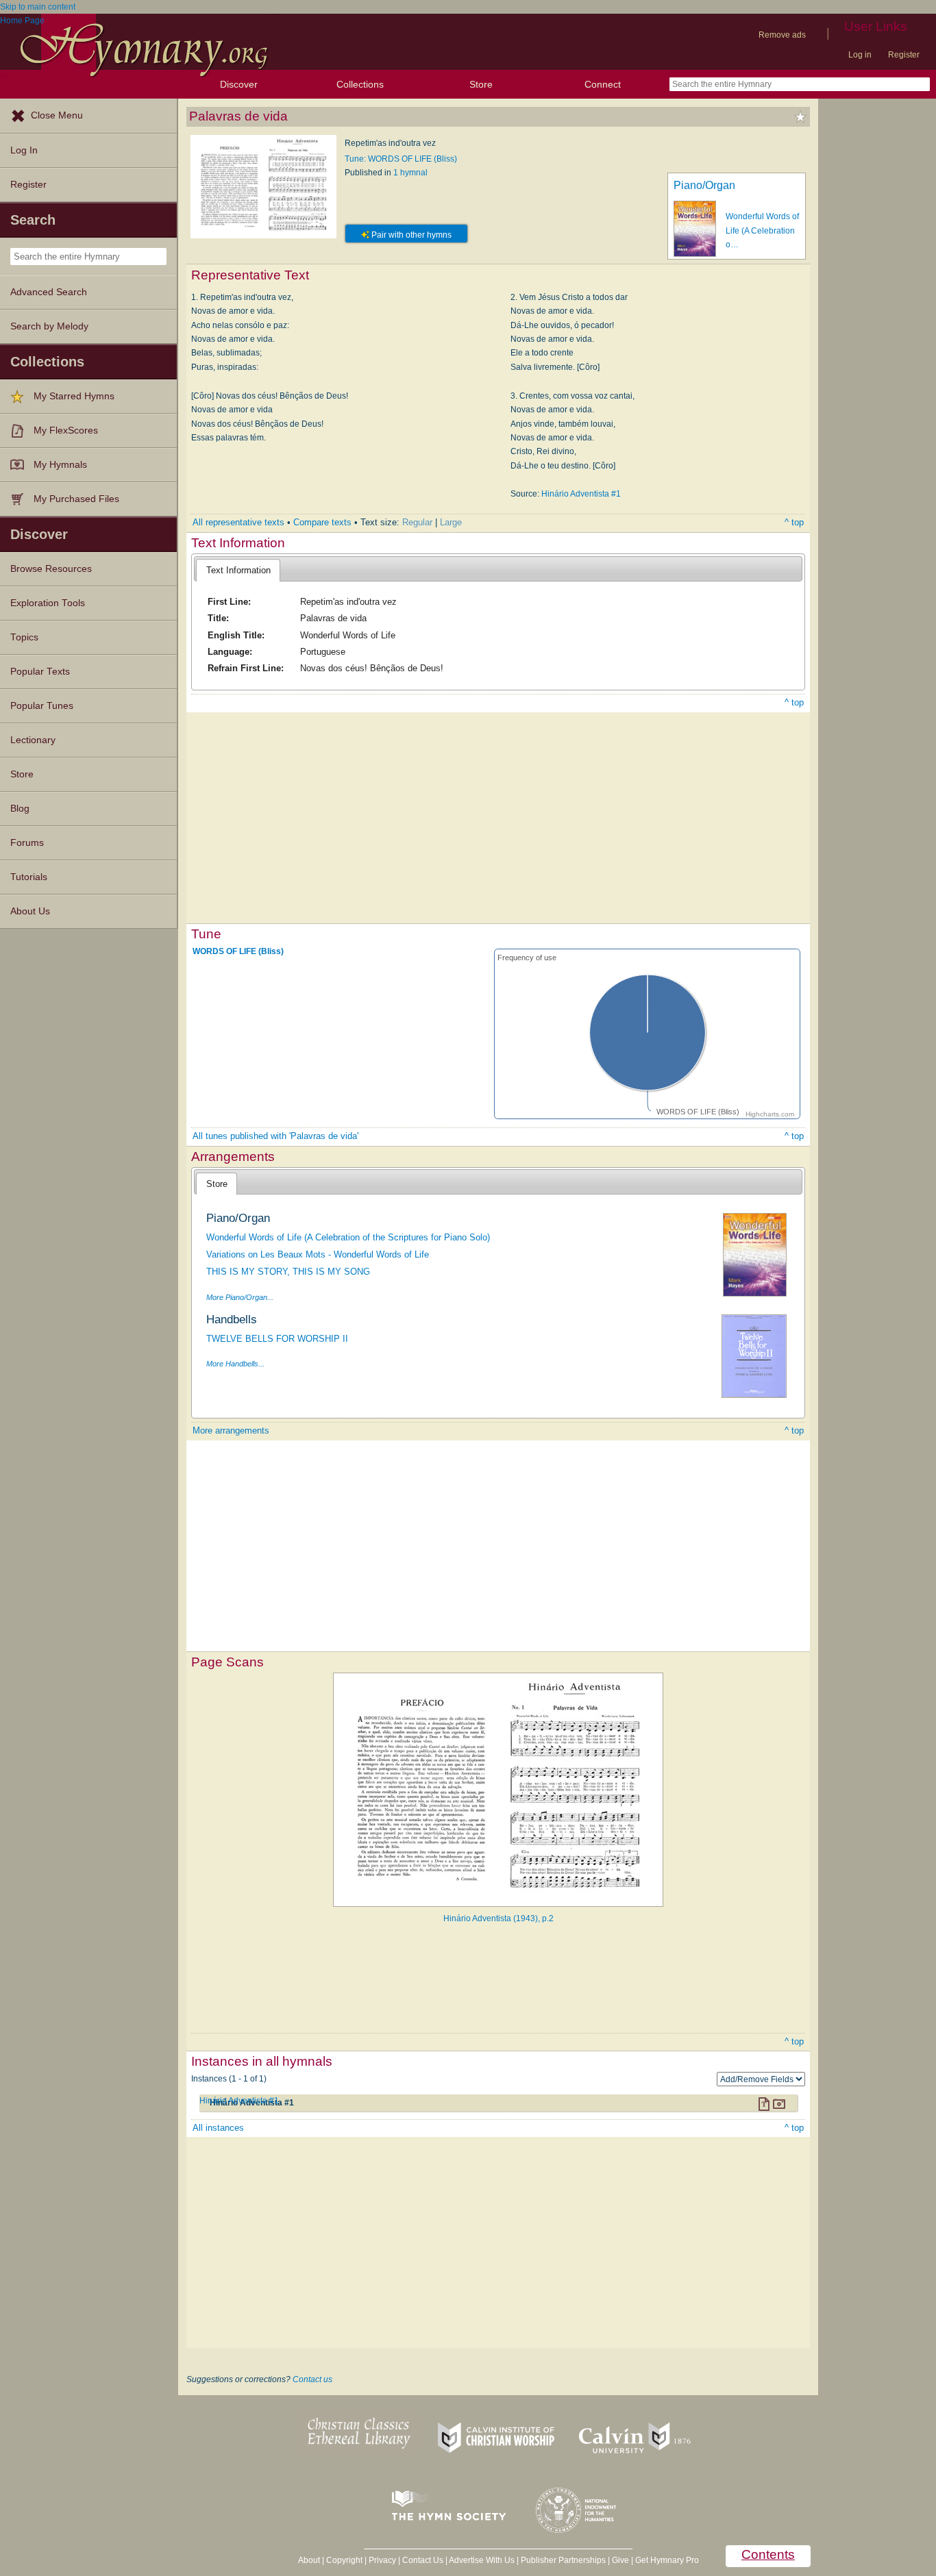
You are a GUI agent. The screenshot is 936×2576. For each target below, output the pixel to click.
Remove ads (782, 35)
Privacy (382, 2560)
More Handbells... (235, 1364)
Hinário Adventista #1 (581, 494)
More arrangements (231, 1430)
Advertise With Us (482, 2560)
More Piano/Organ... (240, 1297)
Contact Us (423, 2560)
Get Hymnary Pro (667, 2560)
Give (620, 2560)
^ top (794, 522)
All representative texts (238, 522)
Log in (860, 55)
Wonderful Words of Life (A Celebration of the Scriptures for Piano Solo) (348, 1237)
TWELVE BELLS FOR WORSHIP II (277, 1339)
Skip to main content (38, 7)
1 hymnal (410, 173)
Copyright (344, 2560)
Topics (24, 637)
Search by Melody (49, 326)
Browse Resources (51, 569)
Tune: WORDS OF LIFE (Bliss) (401, 159)
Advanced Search (49, 292)
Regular (417, 522)
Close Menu (57, 115)
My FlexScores (66, 430)
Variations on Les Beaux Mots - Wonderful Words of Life (318, 1254)
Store (481, 84)
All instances (218, 2128)
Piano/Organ (704, 185)
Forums (27, 843)
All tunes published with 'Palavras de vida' (275, 1136)
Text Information (238, 570)
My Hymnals (60, 465)
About (309, 2560)
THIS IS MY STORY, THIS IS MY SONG (288, 1272)
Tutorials (29, 877)
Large (451, 522)
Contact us (312, 2379)
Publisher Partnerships (563, 2560)
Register (904, 55)
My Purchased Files (76, 499)
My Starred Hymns (74, 396)
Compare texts (322, 522)
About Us (30, 911)
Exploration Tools (48, 603)
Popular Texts (40, 672)
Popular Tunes (42, 706)
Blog (20, 809)
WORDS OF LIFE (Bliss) (238, 951)
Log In (24, 150)
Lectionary (33, 740)
